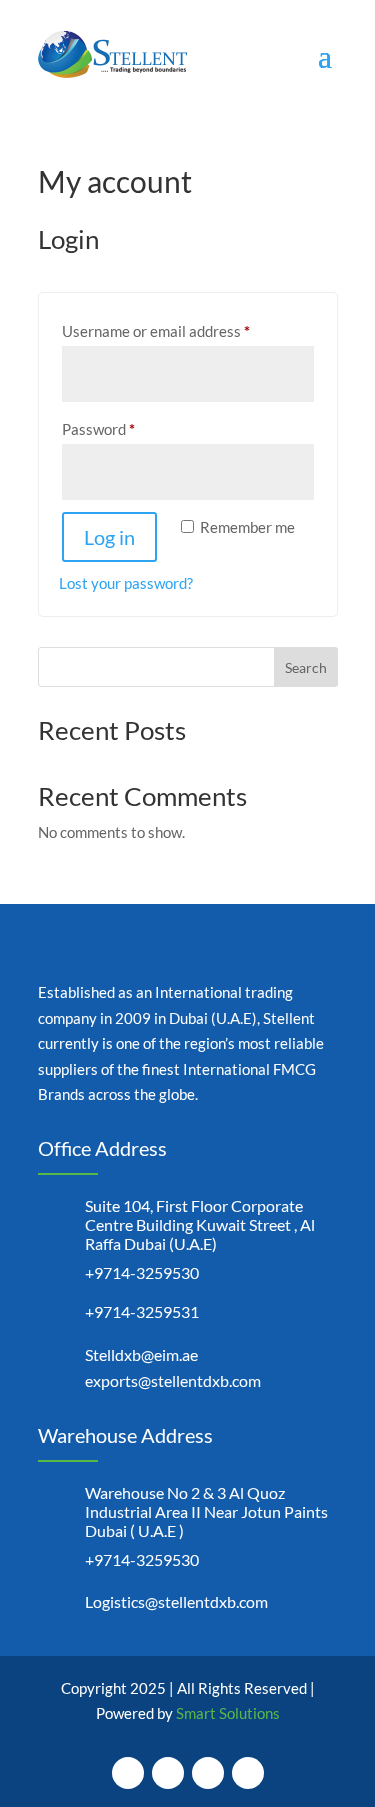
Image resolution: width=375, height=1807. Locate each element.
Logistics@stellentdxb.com (176, 1601)
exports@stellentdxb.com (173, 1380)
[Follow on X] (168, 1773)
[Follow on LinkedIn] (248, 1773)
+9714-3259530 (142, 1272)
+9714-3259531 (142, 1311)
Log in (109, 537)
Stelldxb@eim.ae (141, 1354)
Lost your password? (126, 583)
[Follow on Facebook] (128, 1773)
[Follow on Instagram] (208, 1773)
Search (306, 667)
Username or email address (185, 330)
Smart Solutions (228, 1713)
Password (128, 428)
